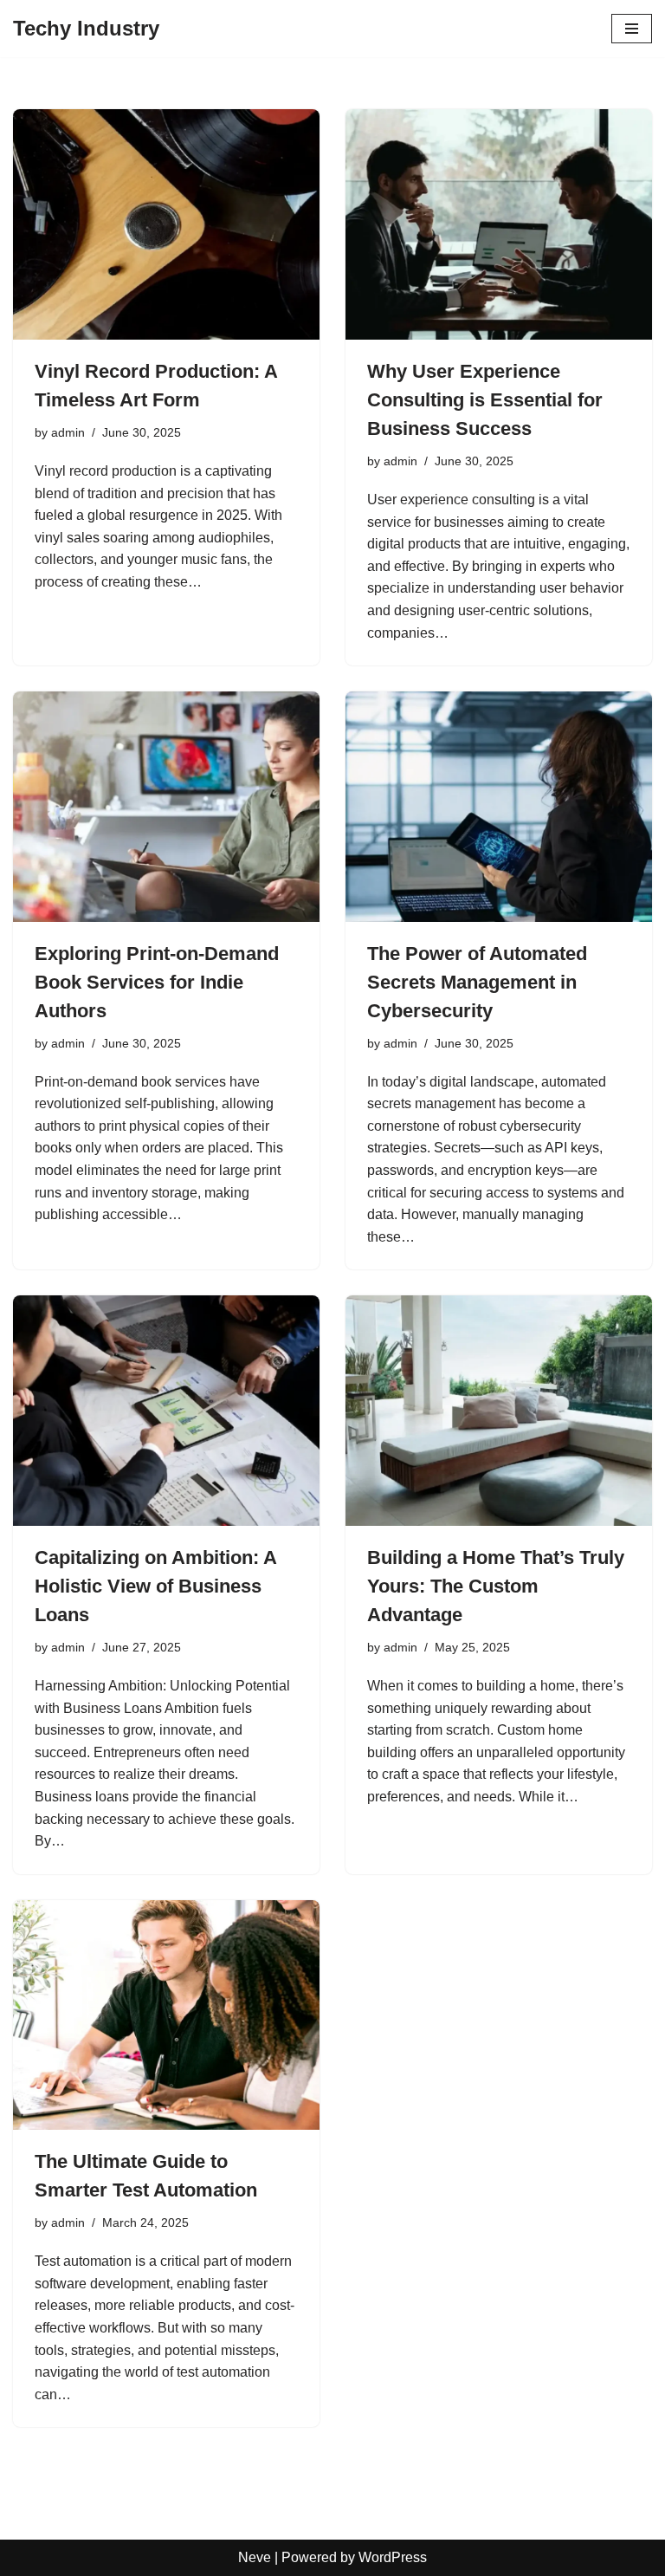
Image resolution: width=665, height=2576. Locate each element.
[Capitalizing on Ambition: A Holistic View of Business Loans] (166, 1411)
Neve (255, 2557)
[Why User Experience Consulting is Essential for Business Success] (499, 224)
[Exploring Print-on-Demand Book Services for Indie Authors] (166, 807)
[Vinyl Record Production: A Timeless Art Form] (166, 224)
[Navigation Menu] (632, 29)
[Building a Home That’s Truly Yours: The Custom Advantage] (499, 1411)
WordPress (393, 2557)
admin (68, 432)
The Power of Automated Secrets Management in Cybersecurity (477, 982)
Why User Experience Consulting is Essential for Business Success (485, 400)
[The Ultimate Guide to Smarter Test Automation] (166, 2015)
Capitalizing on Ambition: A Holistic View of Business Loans (155, 1586)
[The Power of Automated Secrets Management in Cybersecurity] (499, 807)
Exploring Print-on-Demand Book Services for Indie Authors (157, 982)
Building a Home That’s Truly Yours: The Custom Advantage (496, 1586)
